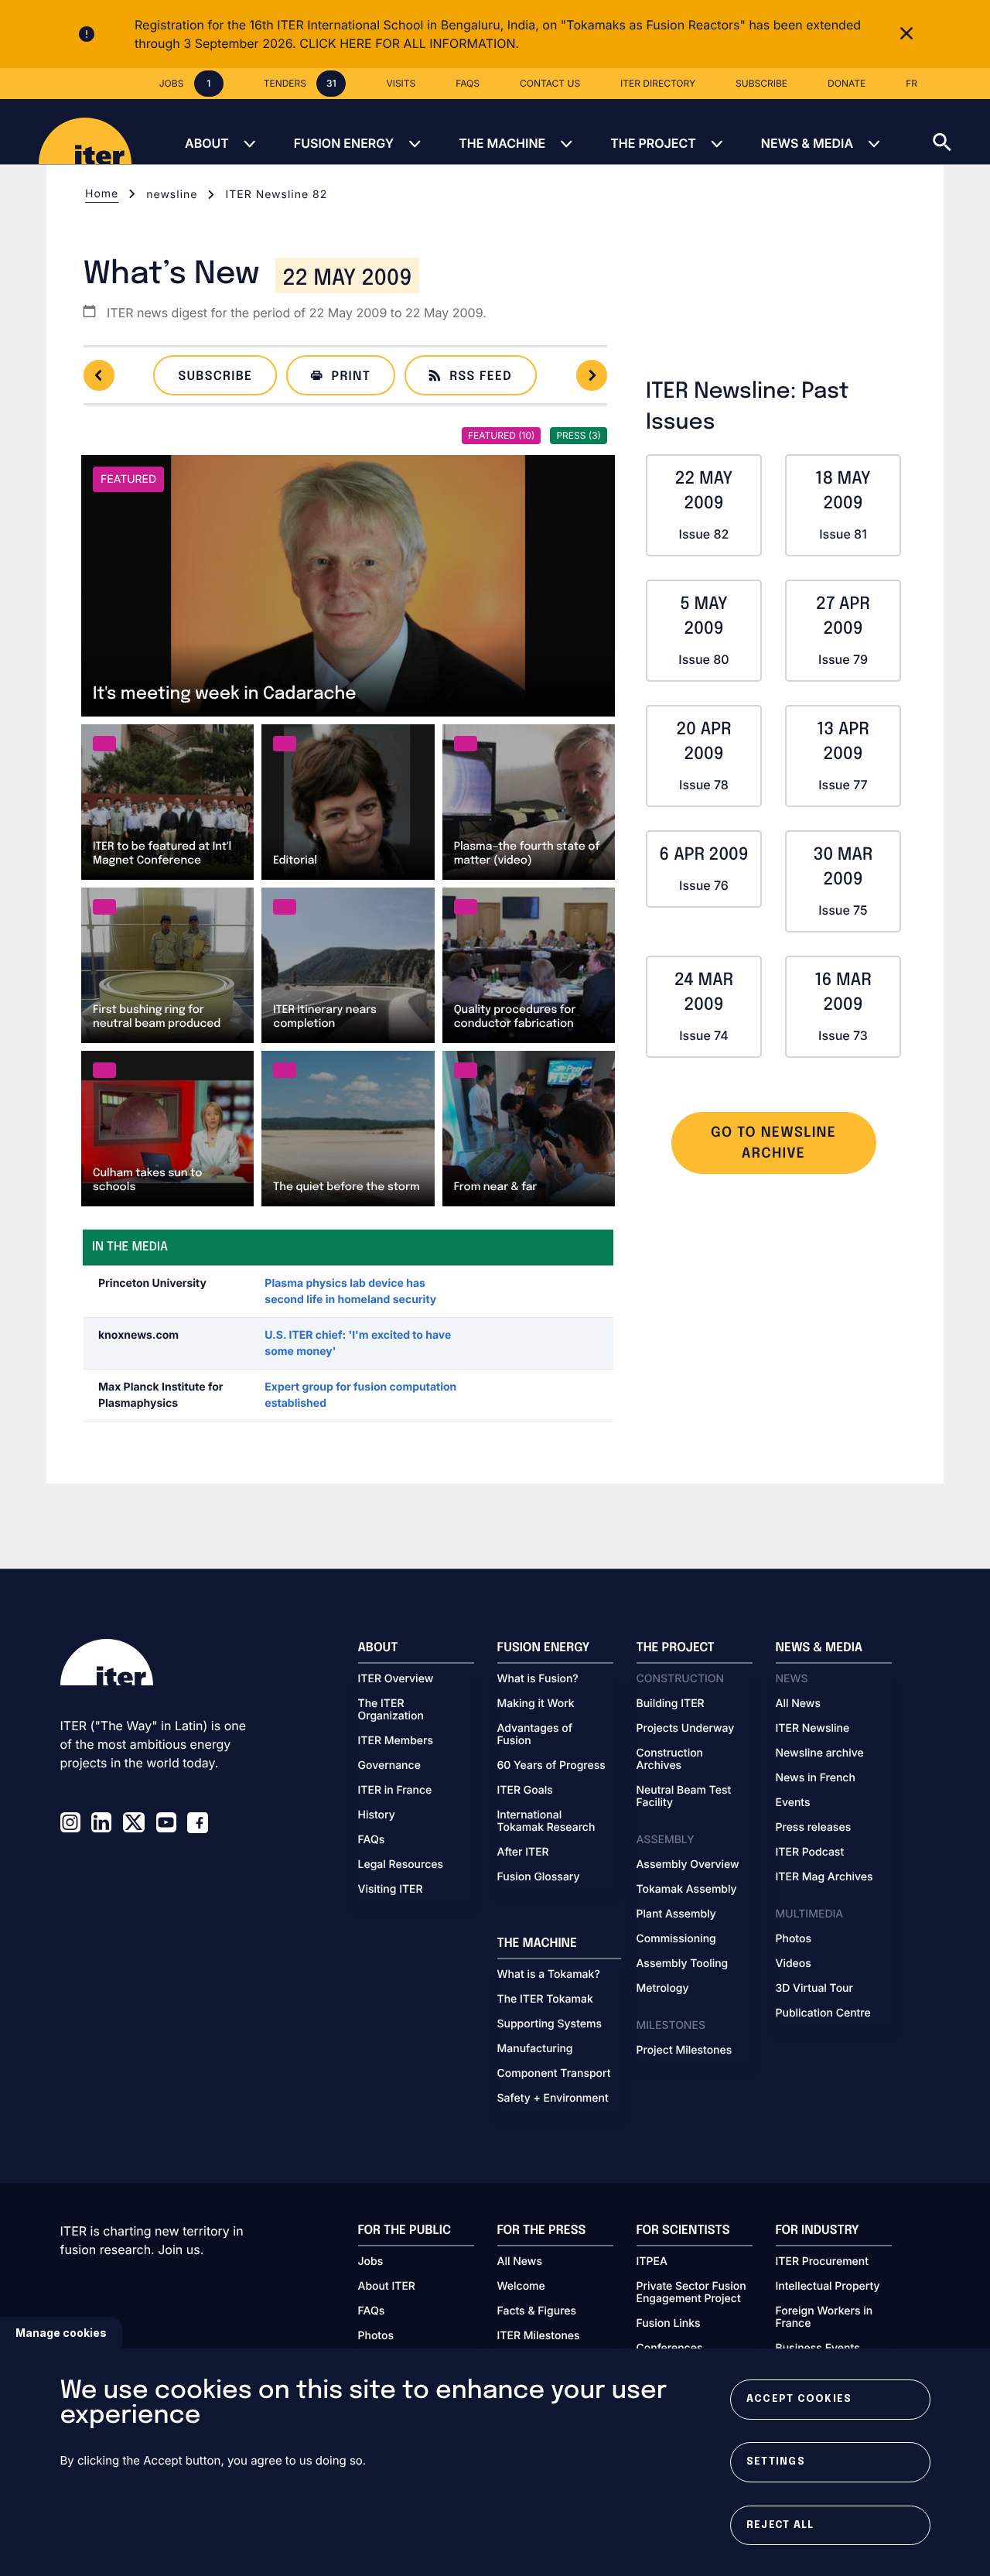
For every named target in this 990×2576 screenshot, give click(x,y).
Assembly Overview (688, 1865)
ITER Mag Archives (824, 1877)
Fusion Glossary (539, 1877)
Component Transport (554, 2074)
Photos (794, 1939)
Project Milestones (684, 2051)
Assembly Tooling (683, 1964)
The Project (653, 143)
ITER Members (396, 1741)
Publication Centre (823, 2013)
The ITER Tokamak (545, 2000)
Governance (389, 1766)
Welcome (521, 2287)
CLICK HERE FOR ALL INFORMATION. (409, 43)
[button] (961, 132)
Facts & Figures (537, 2311)
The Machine (502, 143)
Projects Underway (686, 1729)
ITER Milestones (539, 2336)
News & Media (807, 143)
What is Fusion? (538, 1679)
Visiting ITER (391, 1890)
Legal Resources (401, 1865)
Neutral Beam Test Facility (684, 1797)
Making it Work (536, 1704)
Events (793, 1803)
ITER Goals (525, 1791)
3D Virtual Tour (814, 1989)
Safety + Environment (553, 2099)
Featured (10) (501, 435)
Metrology (663, 1989)
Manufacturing (535, 2049)
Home (102, 194)
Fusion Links (669, 2324)
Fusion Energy (344, 143)
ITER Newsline (813, 1729)
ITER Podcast (810, 1852)
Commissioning (676, 1939)
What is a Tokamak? (549, 1975)
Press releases (814, 1828)
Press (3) (579, 435)
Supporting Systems (550, 2024)
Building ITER (671, 1704)
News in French (816, 1778)
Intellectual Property (828, 2287)
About (207, 143)
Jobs (371, 2262)
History (377, 1815)
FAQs (372, 1840)
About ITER (387, 2287)
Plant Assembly (676, 1914)
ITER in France (395, 1791)
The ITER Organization (391, 1710)
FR (911, 83)
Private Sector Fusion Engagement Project (691, 2293)
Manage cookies (61, 2333)
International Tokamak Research (546, 1822)
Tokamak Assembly (687, 1890)
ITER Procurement (823, 2262)
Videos (794, 1964)
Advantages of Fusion (535, 1735)
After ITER (523, 1852)
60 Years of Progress (551, 1766)
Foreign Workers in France (824, 2318)
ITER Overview (396, 1679)
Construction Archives (670, 1760)
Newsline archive (820, 1753)
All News (798, 1704)
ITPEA (652, 2262)
